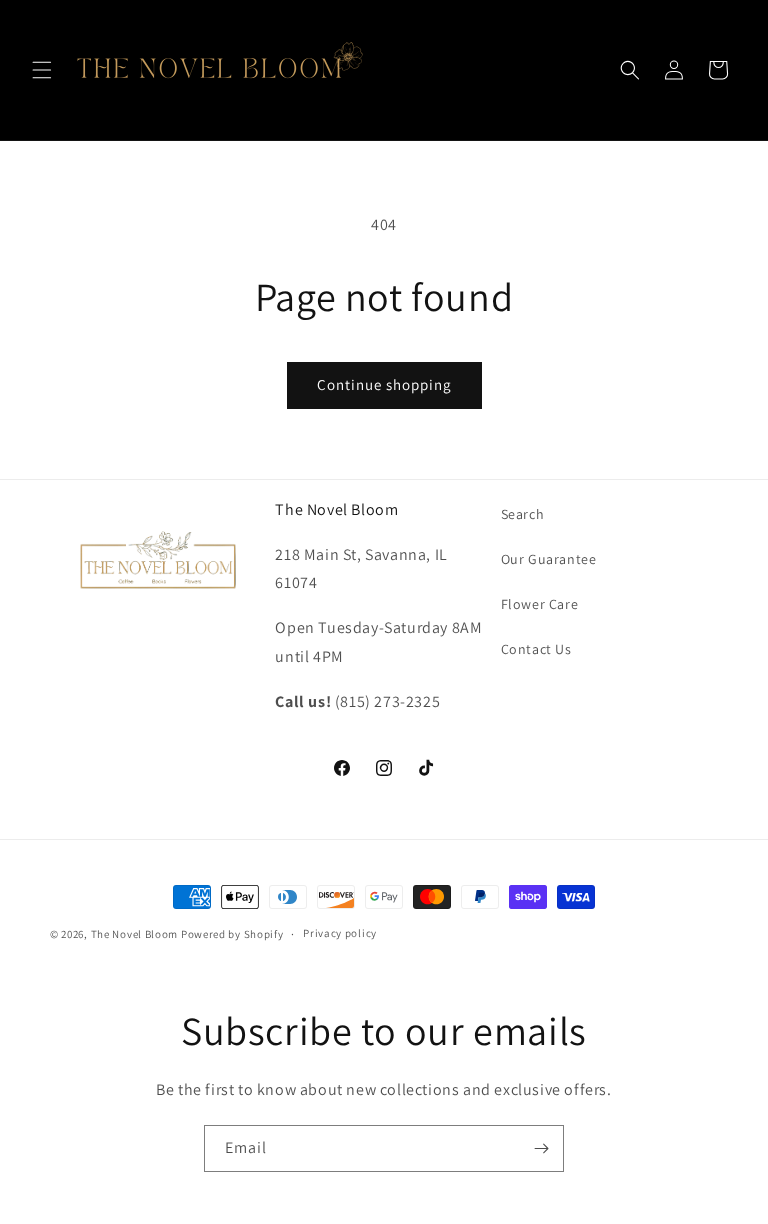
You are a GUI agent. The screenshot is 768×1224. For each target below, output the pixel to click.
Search (523, 514)
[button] (42, 70)
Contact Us (536, 649)
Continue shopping (384, 384)
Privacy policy (340, 933)
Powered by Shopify (232, 934)
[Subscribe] (541, 1148)
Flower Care (540, 604)
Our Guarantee (549, 559)
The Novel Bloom (135, 934)
